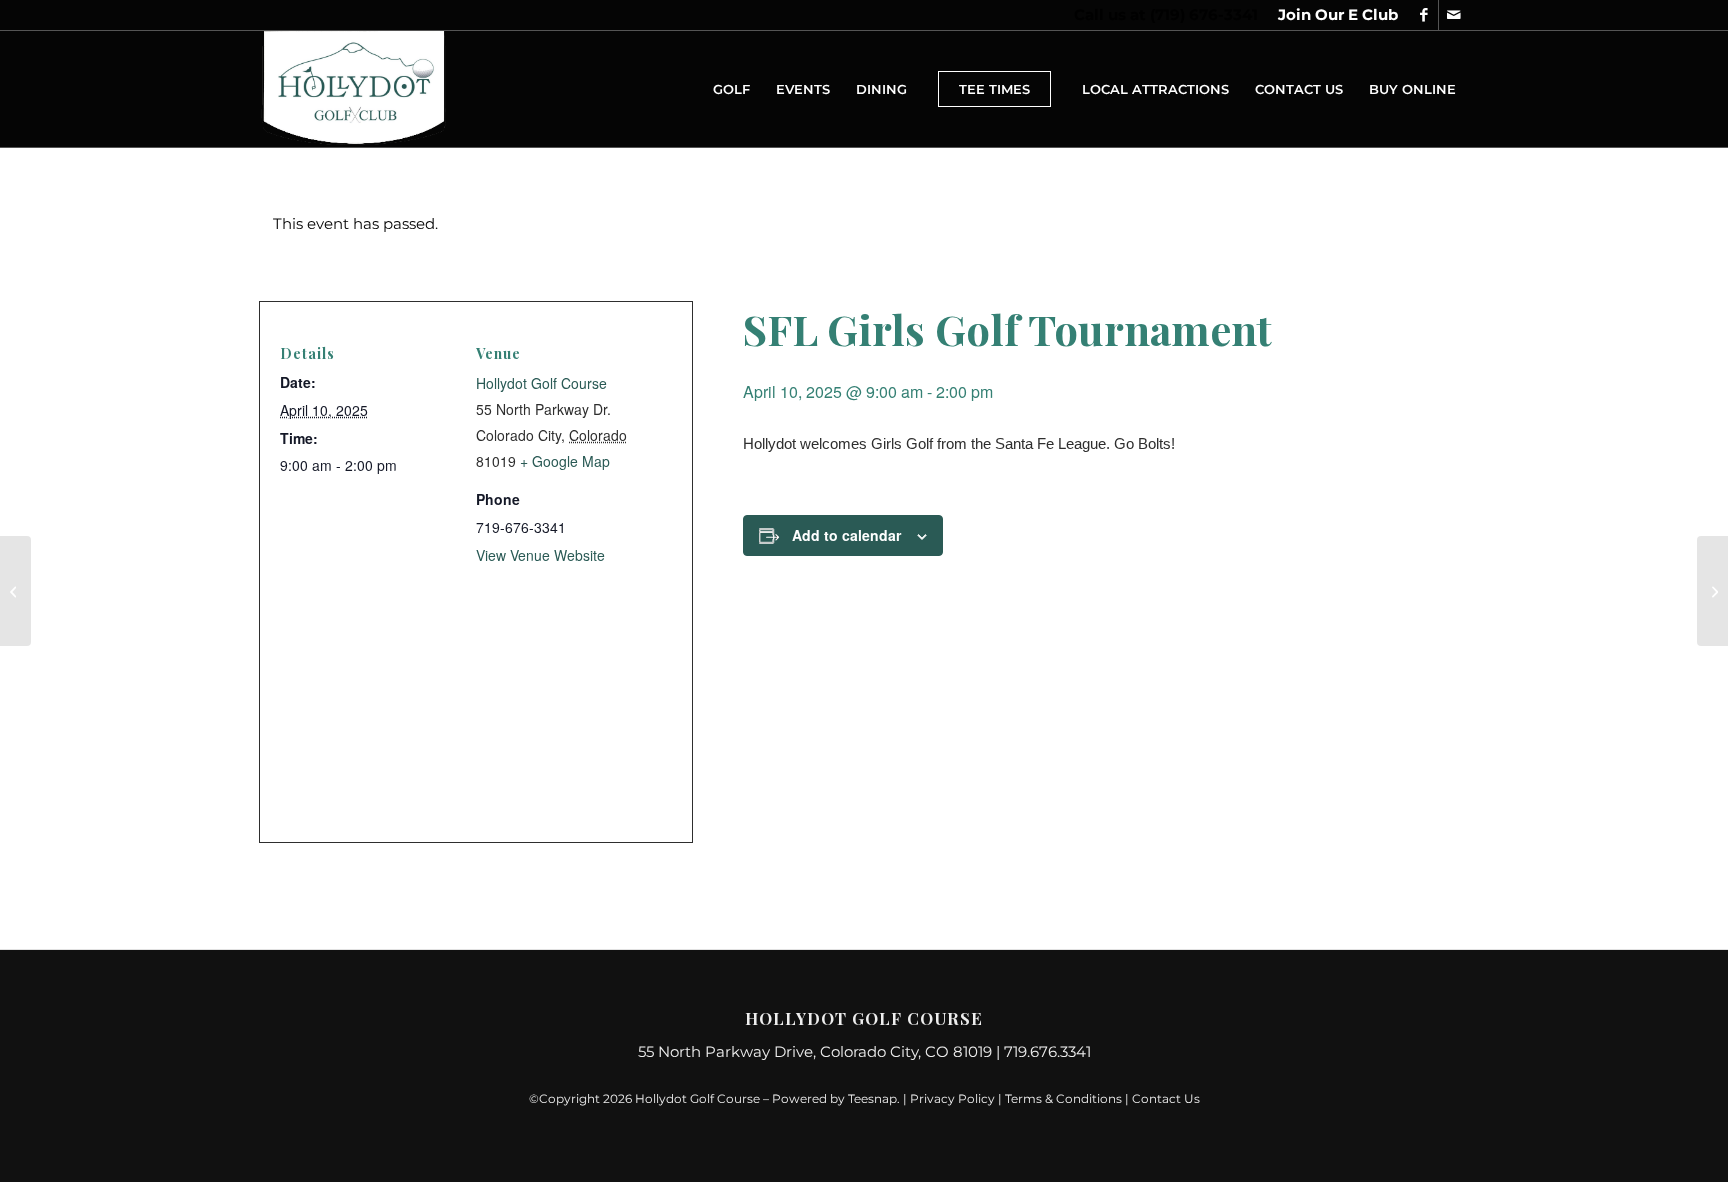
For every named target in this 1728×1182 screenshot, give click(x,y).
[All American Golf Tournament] (15, 591)
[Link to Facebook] (1423, 15)
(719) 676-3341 (1204, 14)
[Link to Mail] (1454, 15)
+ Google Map (565, 461)
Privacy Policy (952, 1098)
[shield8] (353, 89)
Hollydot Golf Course (541, 383)
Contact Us (1166, 1098)
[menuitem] (1333, 15)
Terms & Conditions (1063, 1098)
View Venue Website (540, 555)
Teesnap (872, 1098)
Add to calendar (846, 535)
